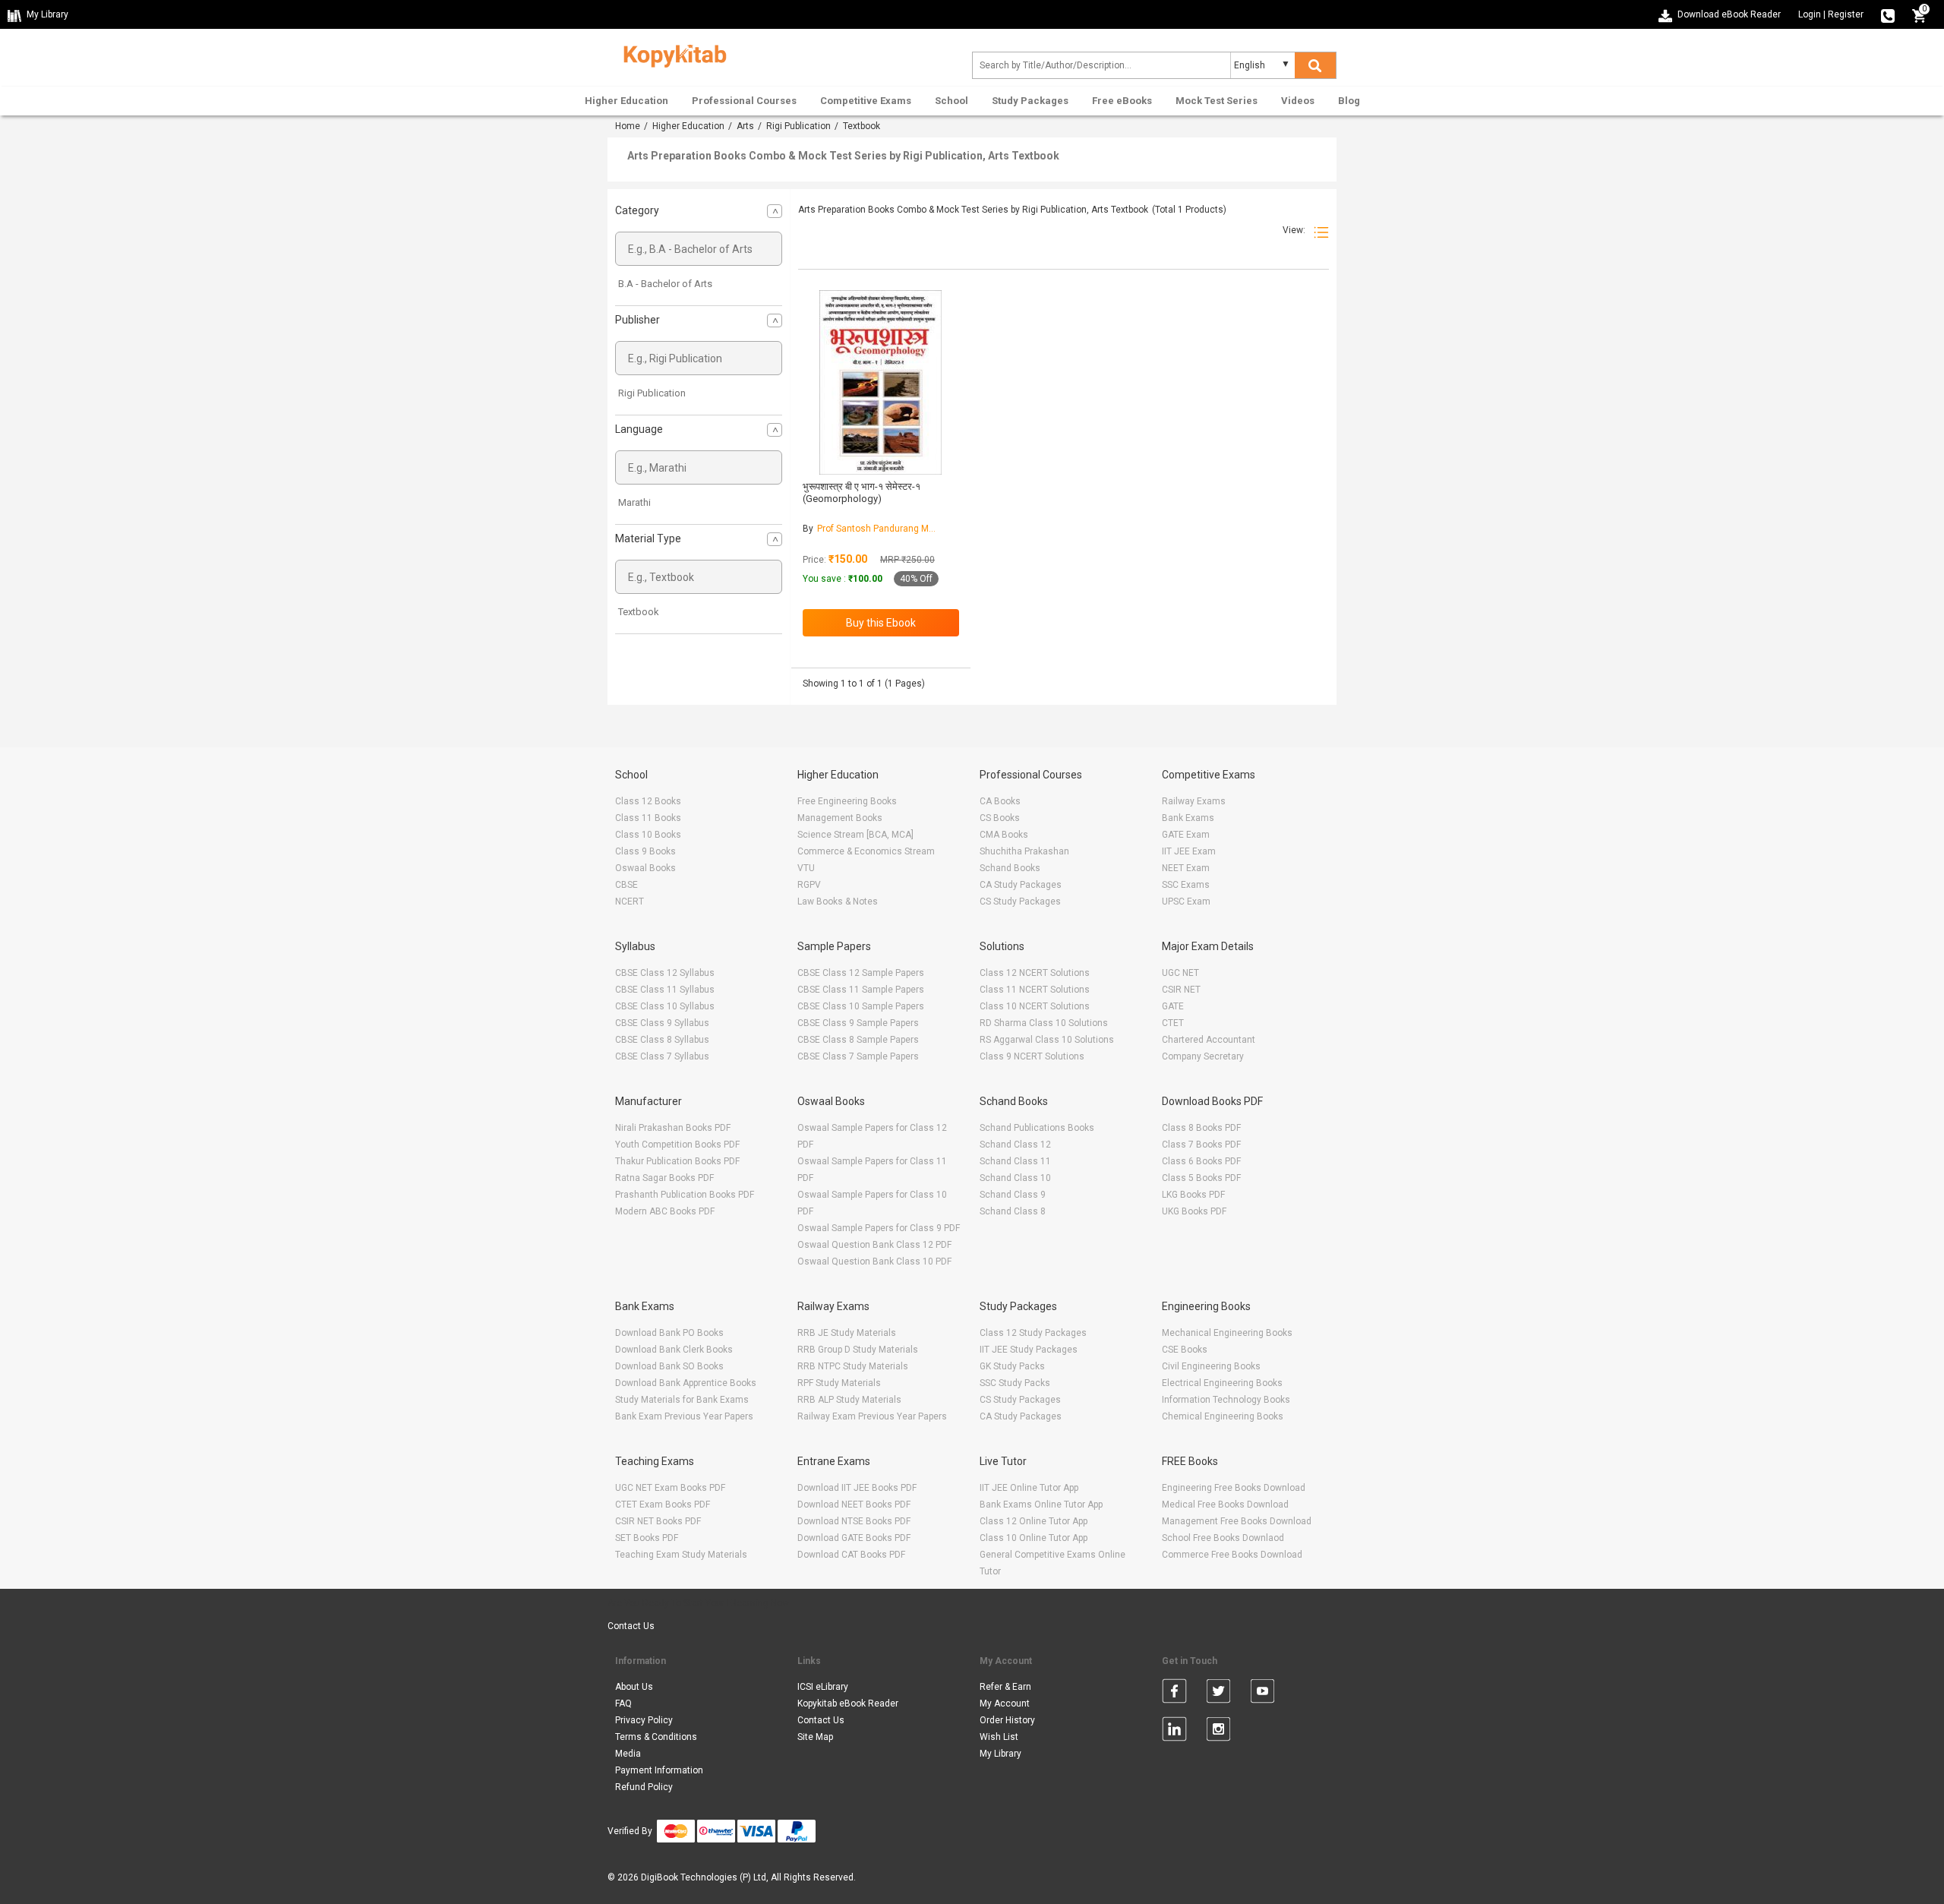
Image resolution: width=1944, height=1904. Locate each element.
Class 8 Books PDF (1201, 1128)
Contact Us (631, 1626)
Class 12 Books (648, 801)
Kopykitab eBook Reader (848, 1703)
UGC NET (1180, 973)
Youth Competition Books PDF (677, 1145)
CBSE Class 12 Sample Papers (861, 973)
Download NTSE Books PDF (854, 1521)
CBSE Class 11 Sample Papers (861, 990)
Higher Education (626, 101)
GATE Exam (1186, 835)
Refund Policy (644, 1787)
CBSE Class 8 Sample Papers (858, 1040)
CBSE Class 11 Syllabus (665, 990)
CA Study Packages (1021, 885)
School (951, 101)
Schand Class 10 (1015, 1178)
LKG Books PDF (1193, 1195)
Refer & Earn (1005, 1687)
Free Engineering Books (847, 801)
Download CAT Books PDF (851, 1555)
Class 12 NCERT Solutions (1035, 973)
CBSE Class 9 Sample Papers (858, 1023)
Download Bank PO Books (669, 1333)
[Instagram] (1218, 1732)
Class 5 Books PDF (1201, 1178)
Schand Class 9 (1013, 1195)
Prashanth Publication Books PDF (685, 1195)
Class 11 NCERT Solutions (1035, 990)
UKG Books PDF (1194, 1211)
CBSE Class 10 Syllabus (665, 1006)
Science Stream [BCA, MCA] (855, 835)
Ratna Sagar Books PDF (664, 1178)
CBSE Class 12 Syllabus (665, 973)
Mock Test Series (1217, 101)
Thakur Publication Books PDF (677, 1161)
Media (628, 1754)
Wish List (999, 1737)
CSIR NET (1181, 990)
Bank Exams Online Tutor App (1041, 1505)
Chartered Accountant (1209, 1040)
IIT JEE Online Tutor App (1029, 1488)
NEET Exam (1186, 868)
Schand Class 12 (1015, 1145)
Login (1810, 14)
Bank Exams (1188, 818)
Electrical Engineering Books (1222, 1383)
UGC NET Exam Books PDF (670, 1488)
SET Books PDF (647, 1538)
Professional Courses (744, 101)
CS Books (1000, 818)
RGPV (809, 885)
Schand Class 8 (1013, 1211)
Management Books (840, 818)
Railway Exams (1194, 801)
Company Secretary (1203, 1056)
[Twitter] (1218, 1694)
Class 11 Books (648, 818)
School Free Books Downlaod (1223, 1538)
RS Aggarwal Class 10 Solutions (1047, 1040)
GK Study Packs (1012, 1366)
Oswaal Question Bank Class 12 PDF (874, 1245)
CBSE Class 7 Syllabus (662, 1056)
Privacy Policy (644, 1720)
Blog (1349, 101)
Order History (1007, 1720)
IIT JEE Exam (1189, 851)
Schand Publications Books (1037, 1128)
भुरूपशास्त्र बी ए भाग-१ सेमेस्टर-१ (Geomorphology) (862, 493)
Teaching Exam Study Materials (681, 1555)
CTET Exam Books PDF (663, 1505)
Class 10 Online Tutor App (1034, 1538)
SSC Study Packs (1015, 1383)
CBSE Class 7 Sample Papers (858, 1056)
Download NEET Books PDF (854, 1505)
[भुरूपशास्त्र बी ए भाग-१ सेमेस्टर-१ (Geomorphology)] (880, 382)
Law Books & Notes (838, 901)
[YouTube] (1262, 1694)
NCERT (630, 901)
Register (1846, 14)
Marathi (634, 502)
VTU (806, 868)
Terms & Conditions (656, 1737)
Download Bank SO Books (669, 1366)
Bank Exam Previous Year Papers (684, 1416)
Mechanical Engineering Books (1227, 1333)
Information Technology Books (1226, 1400)
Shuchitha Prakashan (1024, 851)
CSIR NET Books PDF (658, 1521)
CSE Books (1185, 1350)
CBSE (626, 885)
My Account (1005, 1703)
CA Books (1000, 801)
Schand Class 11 (1015, 1161)
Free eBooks (1122, 101)
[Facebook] (1174, 1694)
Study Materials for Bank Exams (682, 1400)
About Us (634, 1687)
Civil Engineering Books (1211, 1366)
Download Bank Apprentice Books (686, 1383)
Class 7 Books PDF (1201, 1145)
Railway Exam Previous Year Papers (872, 1416)
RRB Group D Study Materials (858, 1350)
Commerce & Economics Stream (866, 851)
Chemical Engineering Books (1223, 1416)
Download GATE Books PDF (854, 1538)
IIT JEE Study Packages (1029, 1350)
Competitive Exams (866, 101)
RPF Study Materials (839, 1383)
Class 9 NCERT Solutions (1032, 1056)
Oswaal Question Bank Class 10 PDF (874, 1261)
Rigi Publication (798, 126)
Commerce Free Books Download (1232, 1555)
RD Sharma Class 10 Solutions (1044, 1023)
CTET (1173, 1023)
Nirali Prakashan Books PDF (673, 1128)
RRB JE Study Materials (847, 1333)
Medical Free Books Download (1225, 1505)
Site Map (815, 1737)
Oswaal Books (645, 868)
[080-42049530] (1888, 14)
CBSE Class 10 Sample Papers (861, 1006)
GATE (1173, 1006)
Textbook (639, 612)
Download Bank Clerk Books (674, 1350)
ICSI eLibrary (823, 1687)
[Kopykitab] (671, 54)
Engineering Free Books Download (1234, 1488)
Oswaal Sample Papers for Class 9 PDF (879, 1228)
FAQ (623, 1703)
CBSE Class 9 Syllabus (662, 1023)
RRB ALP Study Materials (849, 1400)
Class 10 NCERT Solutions (1035, 1006)
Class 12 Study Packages (1033, 1333)
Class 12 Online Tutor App (1034, 1521)
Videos (1298, 101)
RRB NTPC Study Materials (853, 1366)
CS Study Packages (1020, 901)
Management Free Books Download (1237, 1521)
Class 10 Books (648, 835)
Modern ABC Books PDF (665, 1211)
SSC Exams (1186, 885)
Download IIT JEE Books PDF (857, 1488)
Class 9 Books (645, 851)
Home (628, 126)
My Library (1000, 1754)
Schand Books (1010, 868)
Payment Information (659, 1770)
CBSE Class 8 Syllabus (662, 1040)
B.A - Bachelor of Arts (665, 284)
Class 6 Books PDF (1201, 1161)
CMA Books (1004, 835)
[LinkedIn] (1174, 1732)
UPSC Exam (1186, 901)
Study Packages (1030, 101)
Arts (745, 126)
